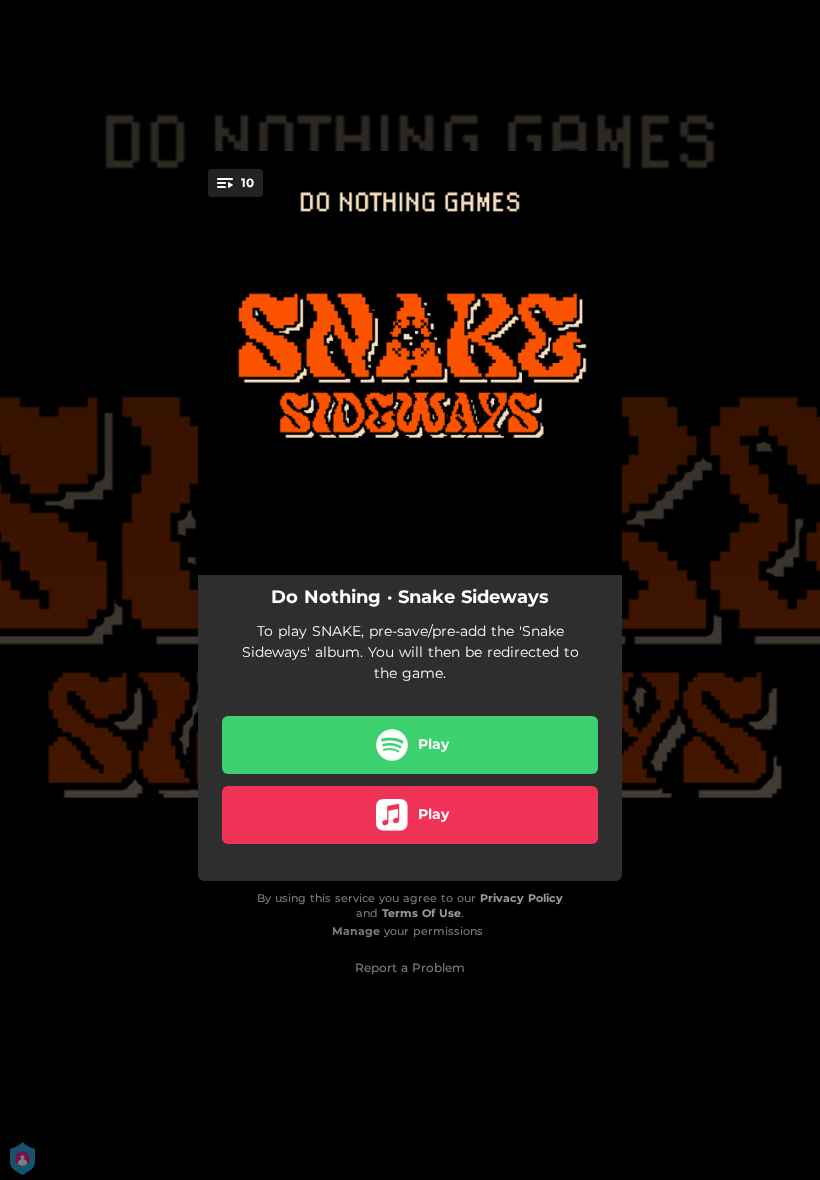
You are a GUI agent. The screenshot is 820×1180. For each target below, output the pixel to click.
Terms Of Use (421, 913)
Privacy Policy (521, 898)
